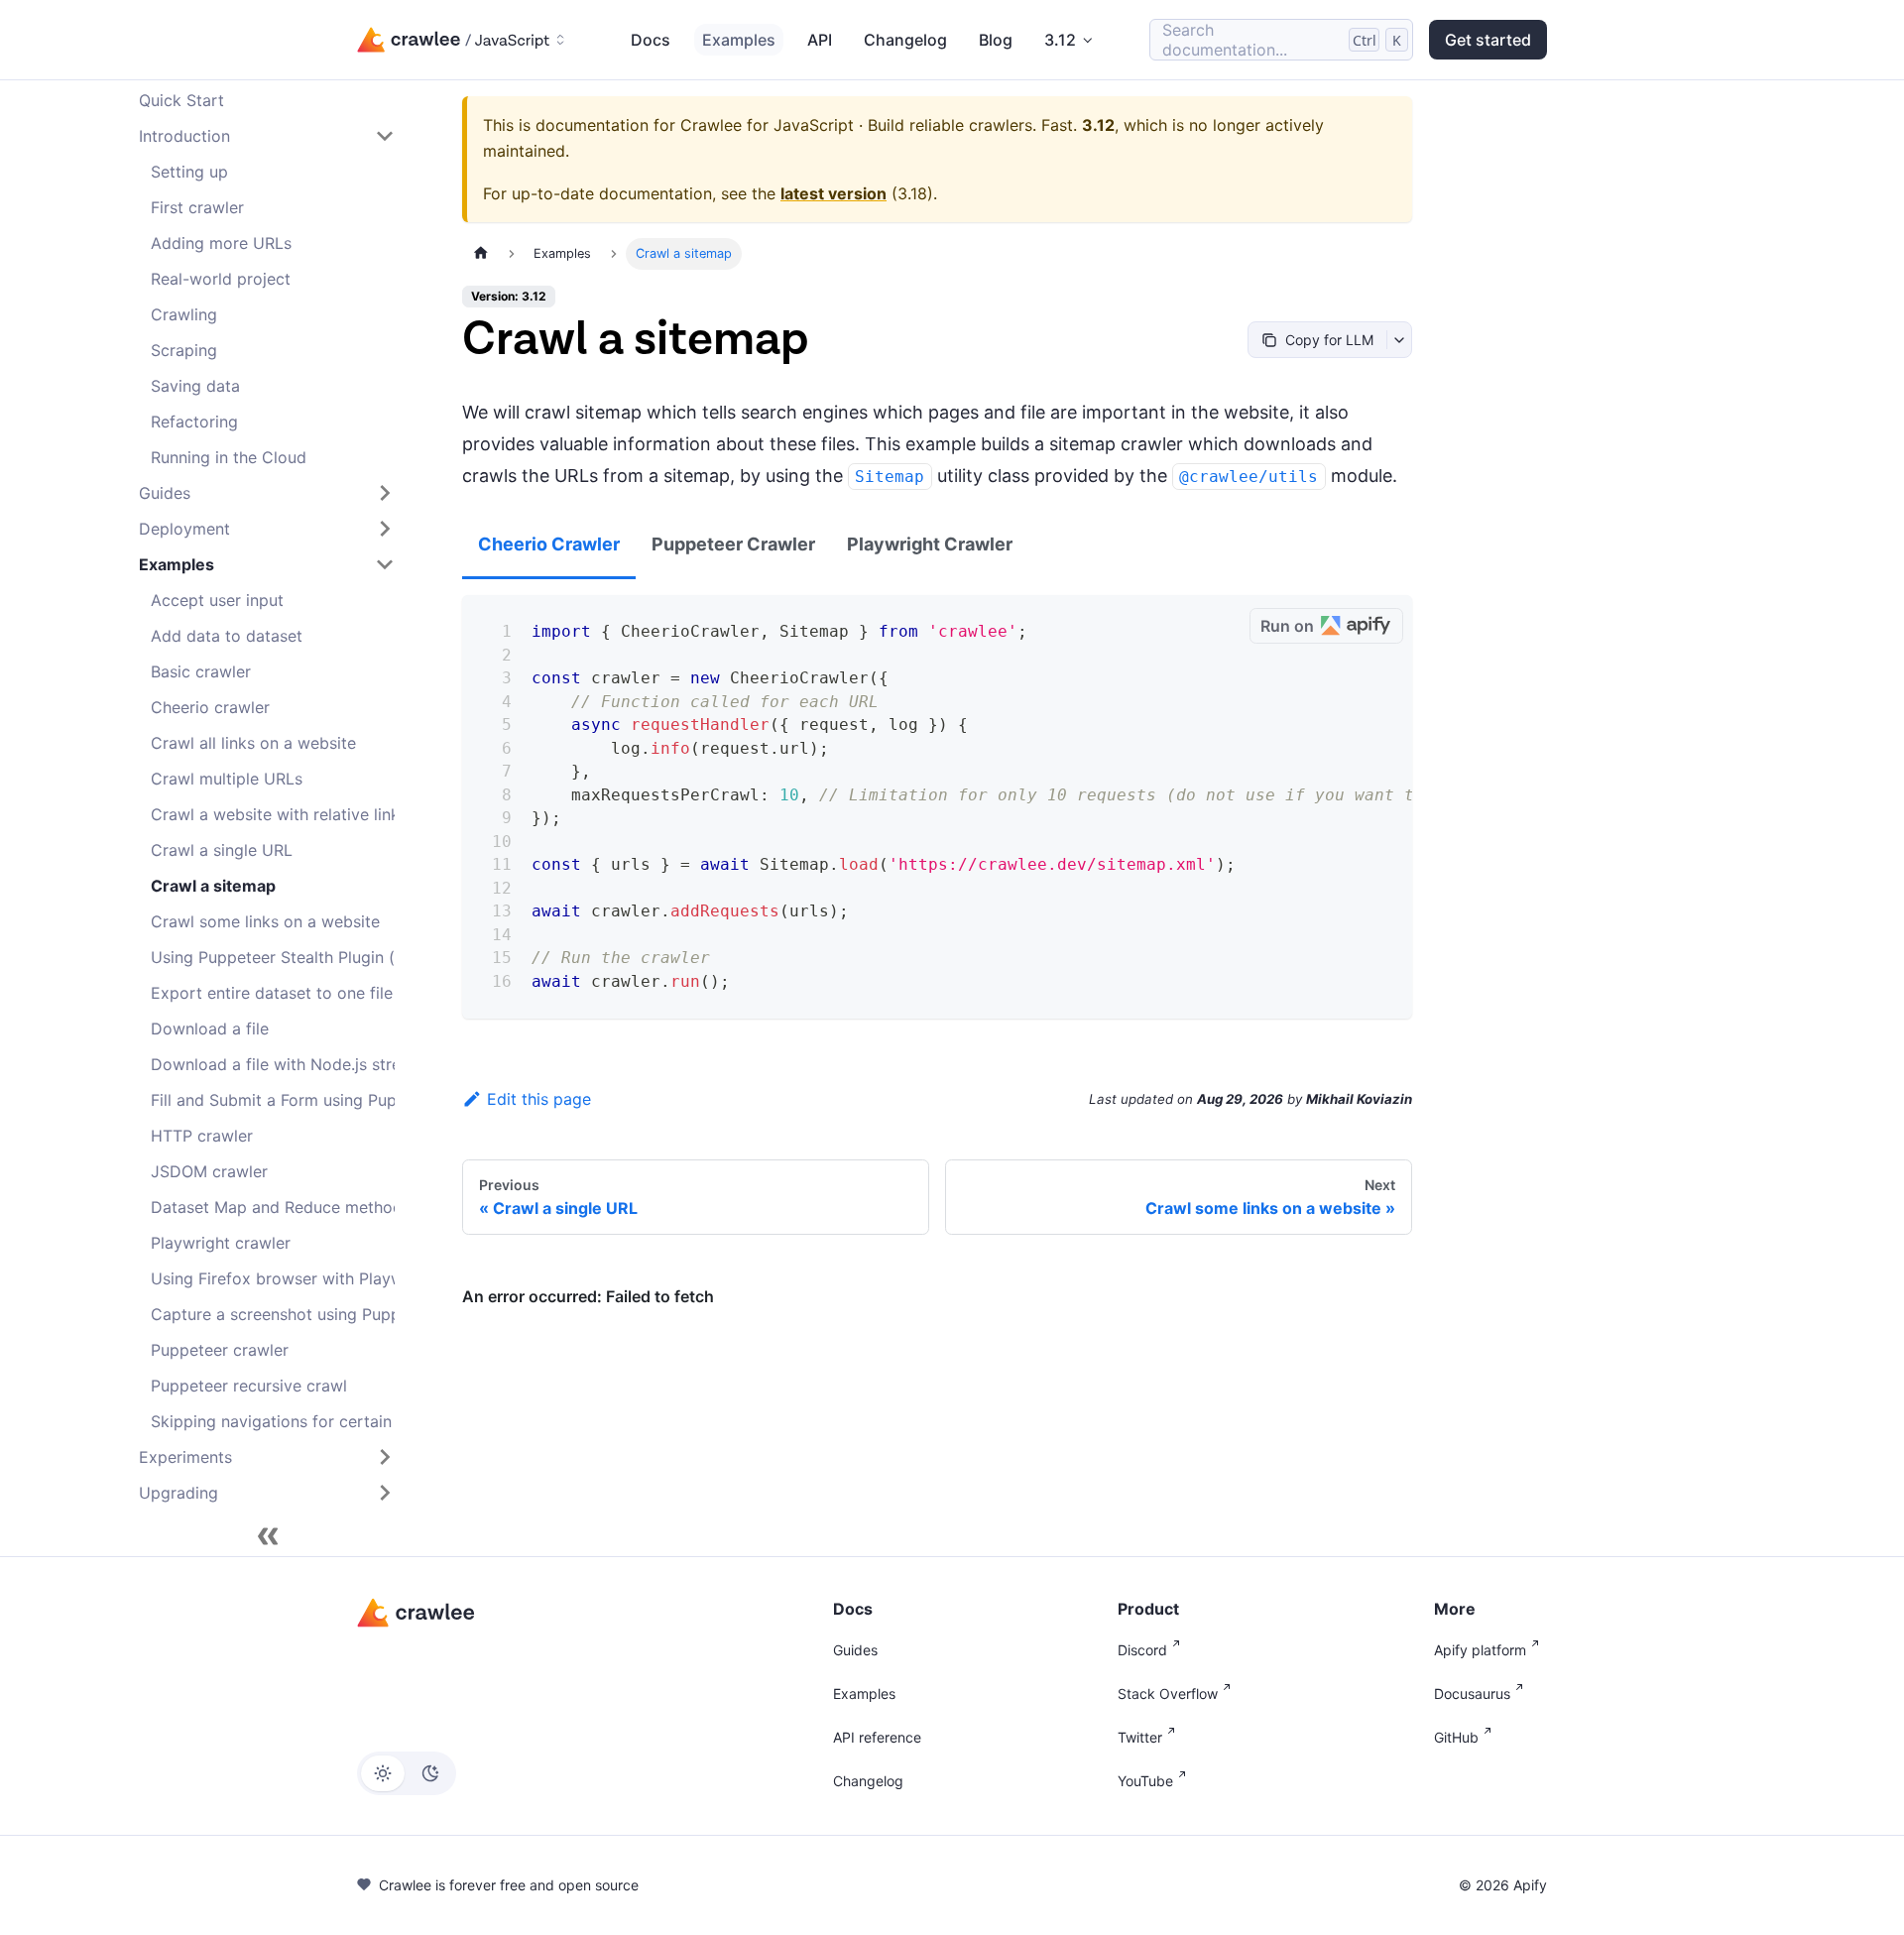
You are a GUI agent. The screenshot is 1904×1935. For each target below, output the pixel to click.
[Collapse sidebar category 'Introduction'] (385, 136)
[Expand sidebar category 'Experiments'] (385, 1457)
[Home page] (481, 253)
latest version (833, 193)
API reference (877, 1737)
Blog (996, 40)
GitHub (1456, 1737)
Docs (651, 40)
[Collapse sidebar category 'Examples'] (385, 564)
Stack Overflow (1168, 1693)
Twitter (1140, 1737)
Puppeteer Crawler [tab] (733, 544)
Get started (1488, 40)
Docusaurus (1472, 1693)
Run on (1287, 626)
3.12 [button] (1060, 40)
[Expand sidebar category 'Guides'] (385, 493)
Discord (1142, 1650)
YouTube (1145, 1781)
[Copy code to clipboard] (1227, 627)
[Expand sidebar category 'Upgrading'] (385, 1493)
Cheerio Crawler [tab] (549, 544)
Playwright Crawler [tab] (930, 544)
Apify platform (1480, 1650)
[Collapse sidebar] (268, 1536)
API (820, 40)
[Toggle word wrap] (1191, 627)
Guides (855, 1650)
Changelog (905, 40)
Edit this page (539, 1099)
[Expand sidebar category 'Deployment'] (385, 529)
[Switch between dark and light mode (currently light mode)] (407, 1773)
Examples (739, 40)
